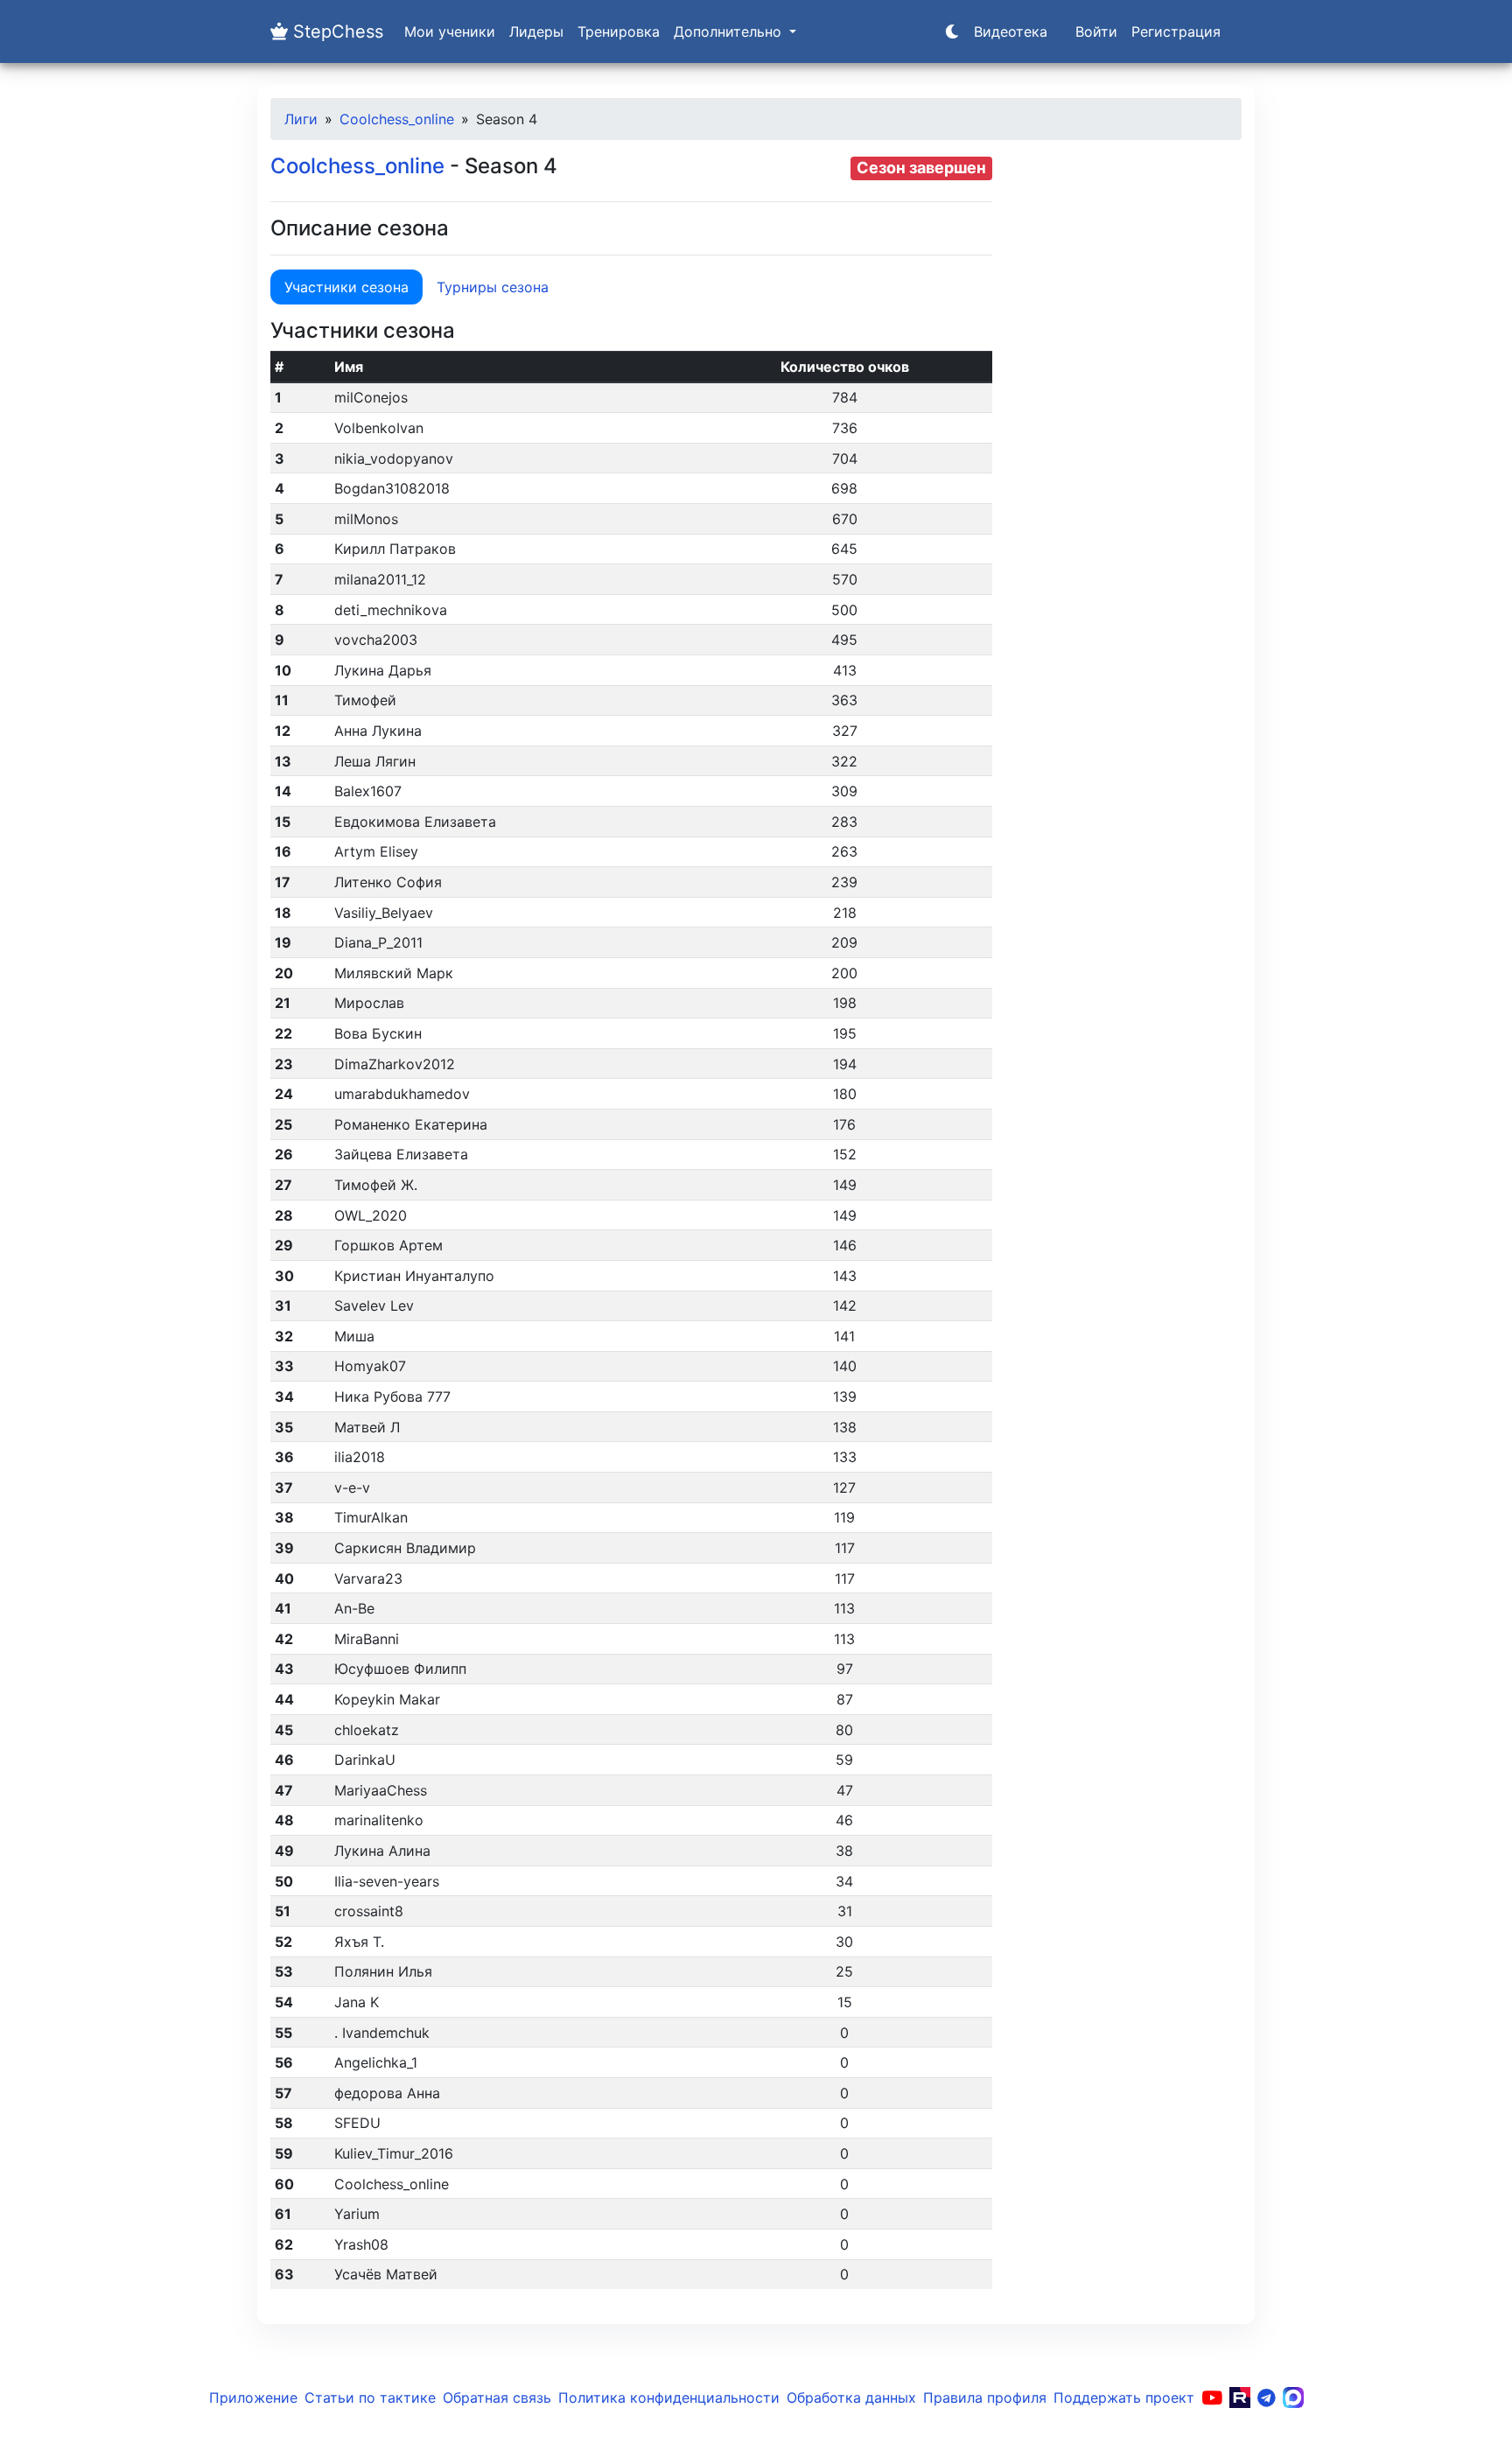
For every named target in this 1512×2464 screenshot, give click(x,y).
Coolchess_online (397, 119)
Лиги (301, 119)
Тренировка (619, 31)
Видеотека (1011, 31)
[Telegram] (1267, 2397)
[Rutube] (1240, 2397)
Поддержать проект (1124, 2397)
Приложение (253, 2397)
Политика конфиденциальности (669, 2397)
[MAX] (1293, 2397)
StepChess (336, 31)
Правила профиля (985, 2397)
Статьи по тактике (370, 2397)
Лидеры (536, 31)
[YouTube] (1212, 2397)
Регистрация (1176, 31)
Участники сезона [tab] (346, 287)
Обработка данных (851, 2397)
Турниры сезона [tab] (493, 287)
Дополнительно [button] (730, 31)
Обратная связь (497, 2397)
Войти (1096, 31)
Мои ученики (450, 31)
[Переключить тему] (952, 31)
